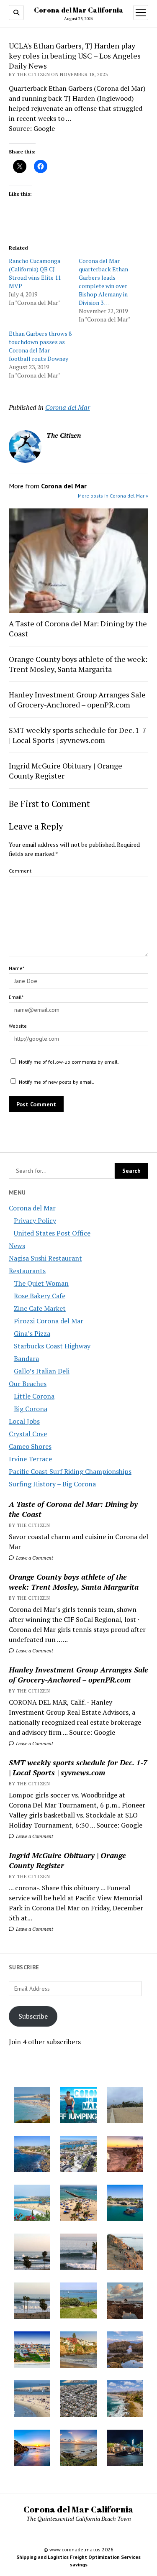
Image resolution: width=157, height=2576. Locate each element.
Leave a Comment (34, 1558)
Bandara (26, 1358)
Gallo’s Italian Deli (42, 1371)
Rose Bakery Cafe (40, 1296)
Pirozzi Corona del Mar (49, 1321)
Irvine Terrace (30, 1459)
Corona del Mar (32, 1208)
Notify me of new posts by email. (57, 1082)
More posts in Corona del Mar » (113, 496)
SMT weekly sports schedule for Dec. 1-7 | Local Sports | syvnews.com (78, 1767)
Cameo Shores (30, 1446)
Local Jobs (24, 1421)
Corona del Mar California (79, 10)
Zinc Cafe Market (40, 1308)
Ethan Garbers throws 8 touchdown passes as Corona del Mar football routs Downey (40, 346)
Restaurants (27, 1271)
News (17, 1246)
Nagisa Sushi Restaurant (45, 1258)
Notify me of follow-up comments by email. (69, 1062)
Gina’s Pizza (32, 1333)
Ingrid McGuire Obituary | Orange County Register (67, 1860)
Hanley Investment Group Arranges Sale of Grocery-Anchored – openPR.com (78, 1675)
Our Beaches (28, 1384)
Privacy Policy (35, 1220)
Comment (20, 871)
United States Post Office (52, 1233)
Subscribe (33, 2016)
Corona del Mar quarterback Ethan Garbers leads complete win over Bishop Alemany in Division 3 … (103, 282)
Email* (16, 997)
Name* (17, 968)
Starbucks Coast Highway (52, 1346)
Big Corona (31, 1409)
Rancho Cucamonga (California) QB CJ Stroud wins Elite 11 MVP (35, 273)
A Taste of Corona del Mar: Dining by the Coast (73, 1509)
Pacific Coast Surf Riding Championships (70, 1471)
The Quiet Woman (41, 1283)
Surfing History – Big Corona (52, 1484)
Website (18, 1026)
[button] (32, 2106)
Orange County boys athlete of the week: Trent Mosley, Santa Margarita (74, 1582)
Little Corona (34, 1396)
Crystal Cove (28, 1434)
